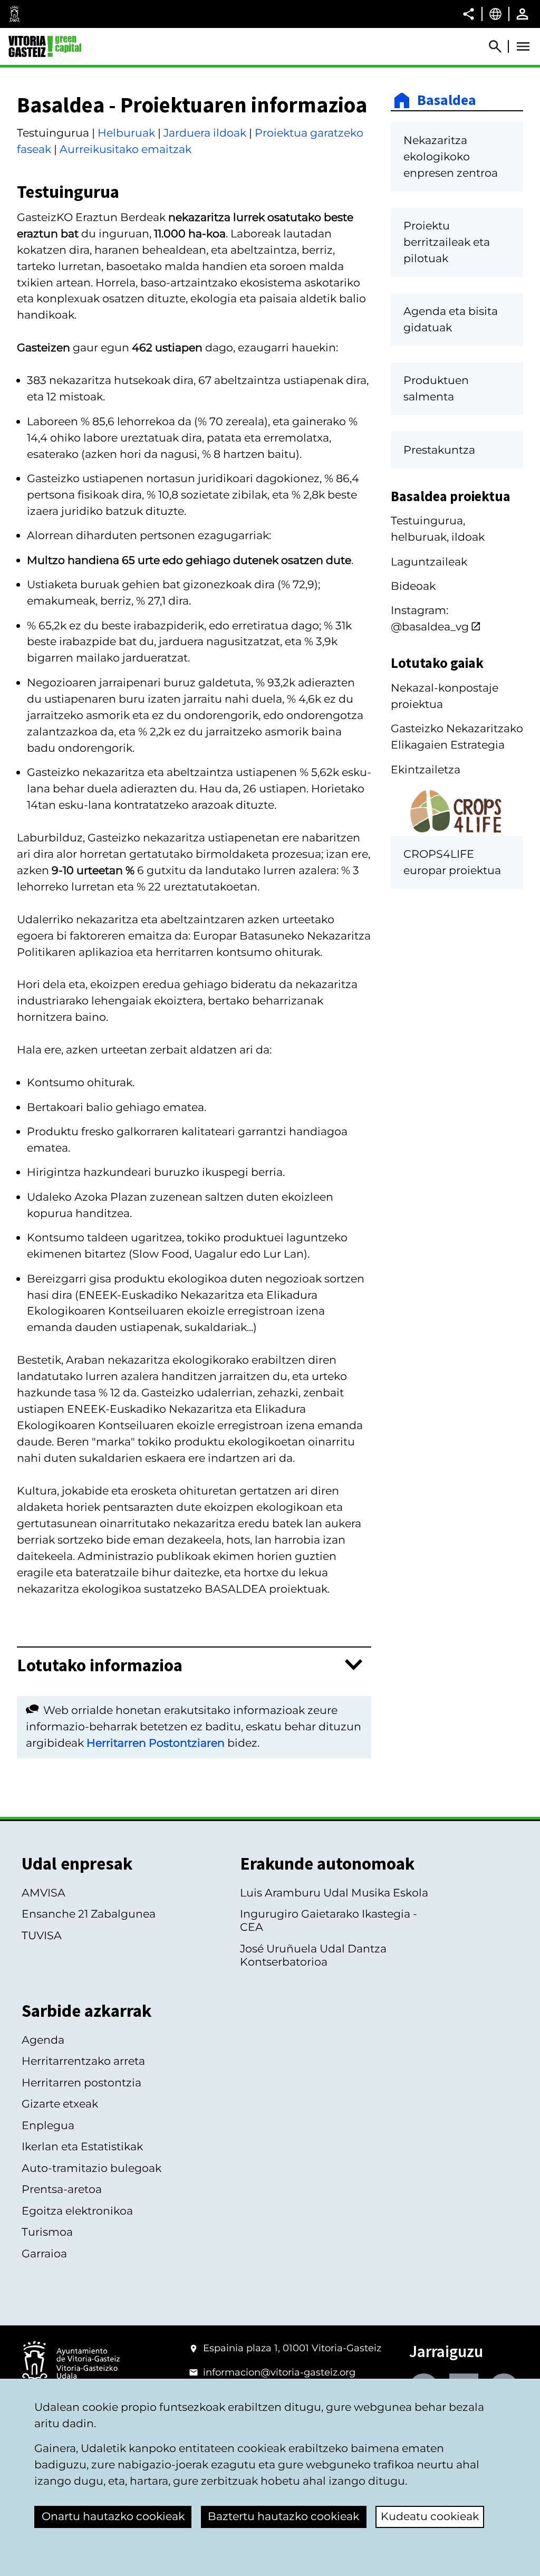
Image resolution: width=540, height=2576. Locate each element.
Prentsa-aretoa (62, 2189)
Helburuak (126, 133)
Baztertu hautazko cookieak (283, 2516)
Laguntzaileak (429, 562)
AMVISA (44, 1893)
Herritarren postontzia (81, 2082)
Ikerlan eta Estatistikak (82, 2146)
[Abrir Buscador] (500, 46)
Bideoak (413, 586)
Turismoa (47, 2232)
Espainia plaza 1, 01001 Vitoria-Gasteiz (292, 2348)
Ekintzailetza (426, 769)
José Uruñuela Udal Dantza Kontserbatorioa (313, 1955)
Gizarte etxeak (60, 2104)
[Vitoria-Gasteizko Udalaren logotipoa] (71, 2364)
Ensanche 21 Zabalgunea (89, 1914)
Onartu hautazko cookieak (113, 2516)
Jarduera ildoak (205, 133)
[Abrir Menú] (523, 46)
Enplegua (48, 2125)
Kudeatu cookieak (430, 2516)
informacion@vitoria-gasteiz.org (279, 2372)
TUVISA (42, 1935)
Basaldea (447, 100)
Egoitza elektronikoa (77, 2211)
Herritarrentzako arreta (83, 2061)
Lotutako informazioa (100, 1665)
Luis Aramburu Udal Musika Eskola (334, 1893)
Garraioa (44, 2253)
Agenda (43, 2040)
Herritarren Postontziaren (156, 1743)
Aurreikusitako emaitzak (126, 149)
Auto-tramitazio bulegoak (91, 2168)
